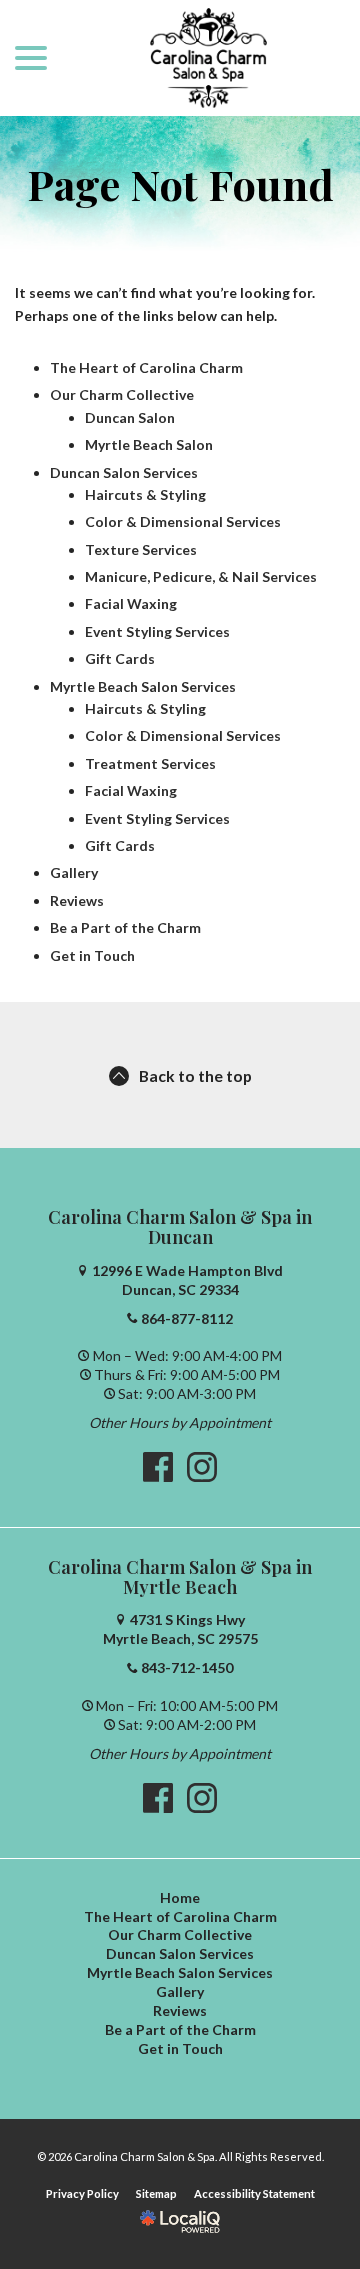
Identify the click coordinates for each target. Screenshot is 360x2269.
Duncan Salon (130, 417)
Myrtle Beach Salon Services (143, 686)
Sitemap (156, 2193)
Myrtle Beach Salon (149, 444)
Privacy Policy (82, 2193)
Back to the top (195, 1075)
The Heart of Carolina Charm (146, 367)
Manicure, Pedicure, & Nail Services (201, 576)
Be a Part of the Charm (125, 927)
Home (180, 1897)
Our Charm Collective (122, 394)
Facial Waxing (131, 603)
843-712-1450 (187, 1667)
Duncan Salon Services (124, 472)
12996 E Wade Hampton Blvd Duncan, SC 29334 (187, 1280)
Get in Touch (92, 955)
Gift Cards (120, 658)
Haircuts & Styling (145, 494)
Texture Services (141, 549)
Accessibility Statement (254, 2193)
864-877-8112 (187, 1318)
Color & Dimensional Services (183, 521)
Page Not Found (180, 184)
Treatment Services (150, 763)
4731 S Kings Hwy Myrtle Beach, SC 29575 (180, 1629)
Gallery (74, 872)
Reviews (77, 900)
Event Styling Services (157, 631)
